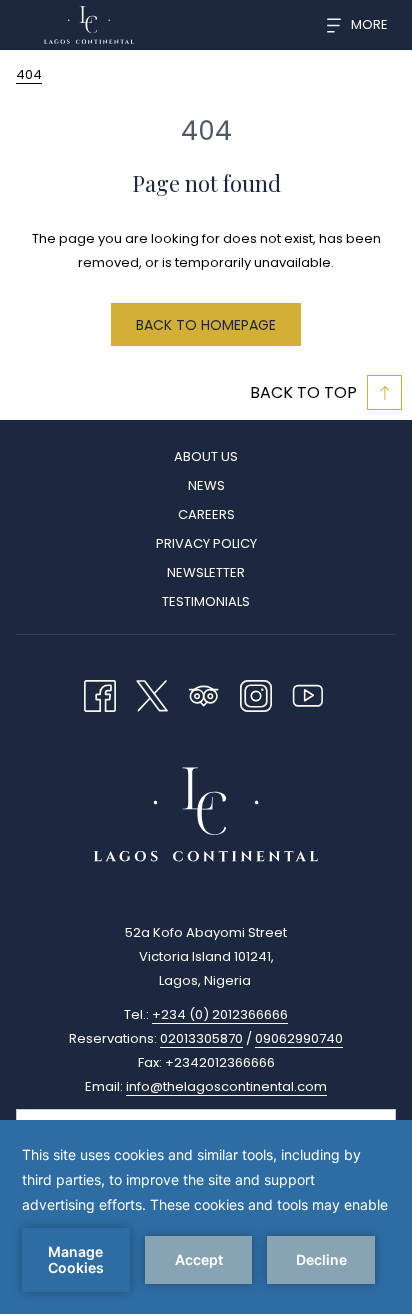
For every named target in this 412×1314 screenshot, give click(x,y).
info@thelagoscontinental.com (226, 1086)
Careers (206, 514)
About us (206, 456)
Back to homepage (206, 325)
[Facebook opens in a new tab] (100, 693)
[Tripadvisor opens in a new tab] (204, 693)
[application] (206, 1217)
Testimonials (206, 601)
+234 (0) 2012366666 (220, 1014)
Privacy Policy (206, 543)
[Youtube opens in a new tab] (308, 693)
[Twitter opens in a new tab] (152, 693)
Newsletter (206, 572)
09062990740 (299, 1038)
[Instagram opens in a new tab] (256, 693)
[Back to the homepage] (89, 25)
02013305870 (201, 1038)
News (206, 485)
